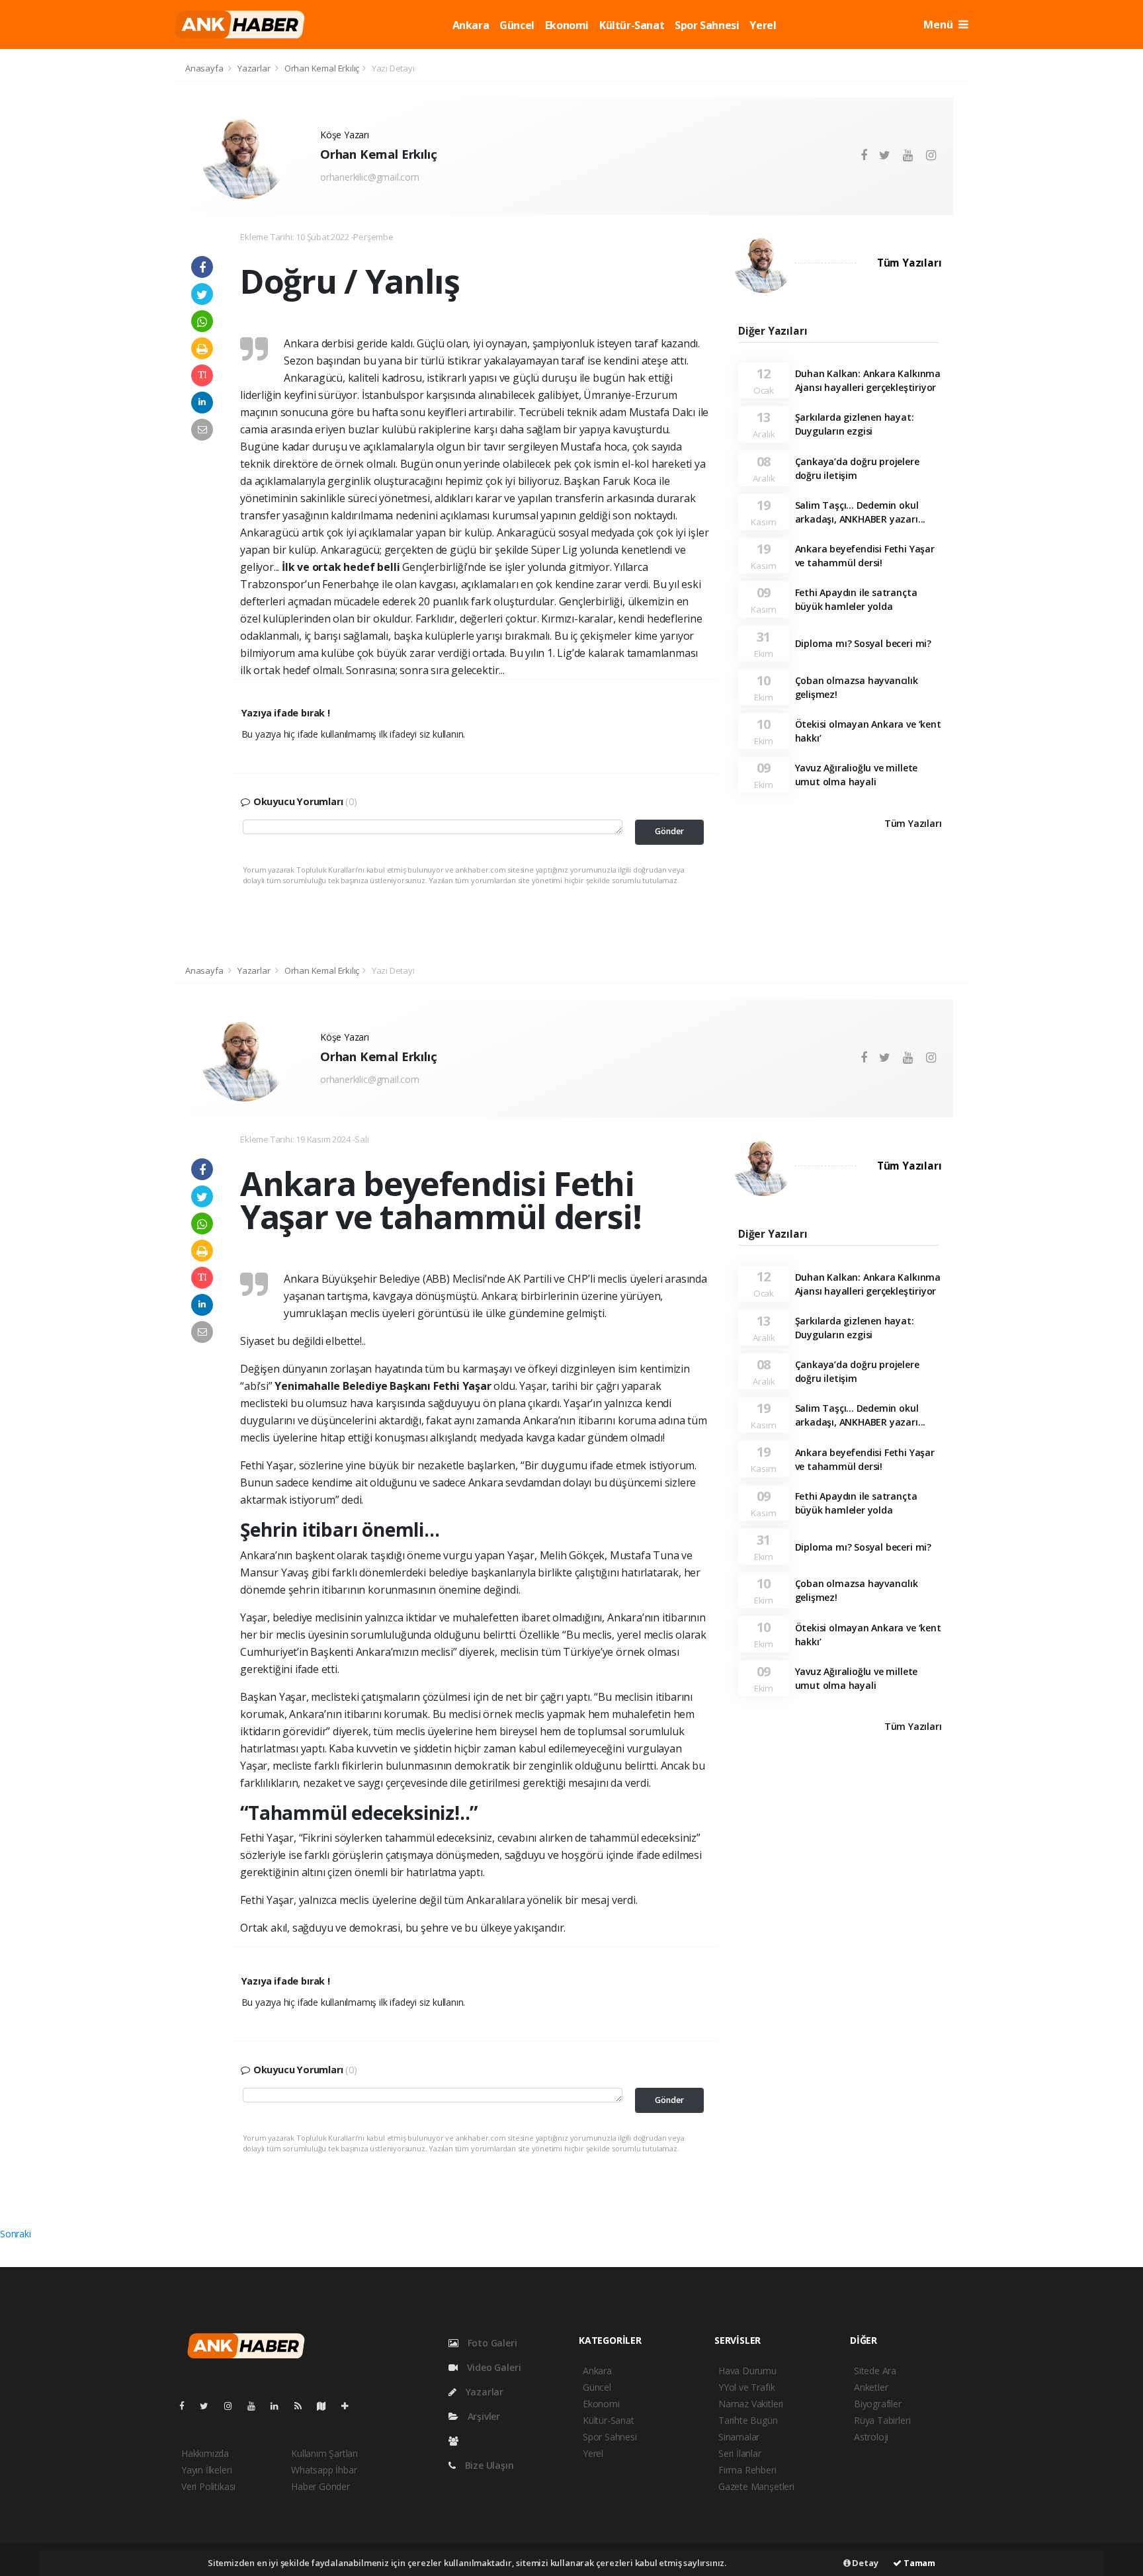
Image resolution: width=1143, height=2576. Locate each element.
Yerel (763, 25)
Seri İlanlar (740, 2453)
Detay (865, 2563)
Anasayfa (205, 68)
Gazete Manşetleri (756, 2486)
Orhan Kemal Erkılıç (322, 68)
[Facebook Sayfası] (187, 2406)
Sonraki (16, 2234)
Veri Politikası (208, 2486)
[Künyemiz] (457, 2441)
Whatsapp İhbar (324, 2470)
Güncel (517, 25)
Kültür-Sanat (632, 25)
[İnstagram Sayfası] (233, 2406)
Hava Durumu (747, 2371)
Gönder (669, 831)
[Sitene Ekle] (350, 2406)
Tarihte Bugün (748, 2420)
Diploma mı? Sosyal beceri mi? (863, 643)
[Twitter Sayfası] (209, 2406)
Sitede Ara (875, 2371)
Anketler (871, 2387)
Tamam (918, 2563)
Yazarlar (255, 68)
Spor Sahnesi (707, 25)
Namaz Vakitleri (751, 2404)
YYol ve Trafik (746, 2387)
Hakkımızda (205, 2453)
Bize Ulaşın (488, 2465)
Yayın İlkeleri (206, 2470)
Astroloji (871, 2437)
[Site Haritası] (327, 2406)
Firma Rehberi (747, 2470)
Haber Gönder (320, 2486)
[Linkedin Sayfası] (280, 2406)
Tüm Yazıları (910, 263)
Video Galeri (492, 2367)
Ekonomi (567, 25)
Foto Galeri (491, 2343)
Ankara (471, 25)
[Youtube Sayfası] (257, 2406)
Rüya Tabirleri (882, 2420)
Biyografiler (878, 2404)
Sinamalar (739, 2437)
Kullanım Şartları (324, 2453)
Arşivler (483, 2416)
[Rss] (303, 2406)
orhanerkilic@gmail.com (370, 177)
